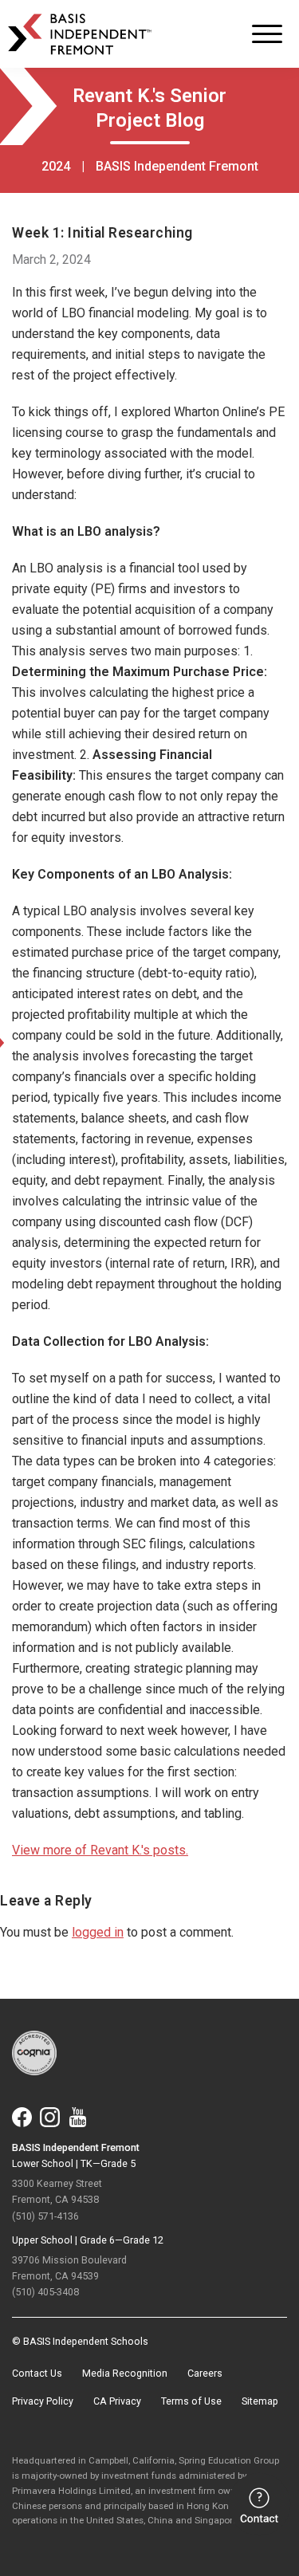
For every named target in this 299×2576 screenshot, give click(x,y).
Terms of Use (191, 2401)
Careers (205, 2373)
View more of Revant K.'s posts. (100, 1850)
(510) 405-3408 (45, 2292)
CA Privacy (117, 2401)
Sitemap (260, 2401)
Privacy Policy (43, 2401)
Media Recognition (125, 2373)
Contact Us (37, 2373)
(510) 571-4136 (45, 2216)
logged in (98, 1932)
